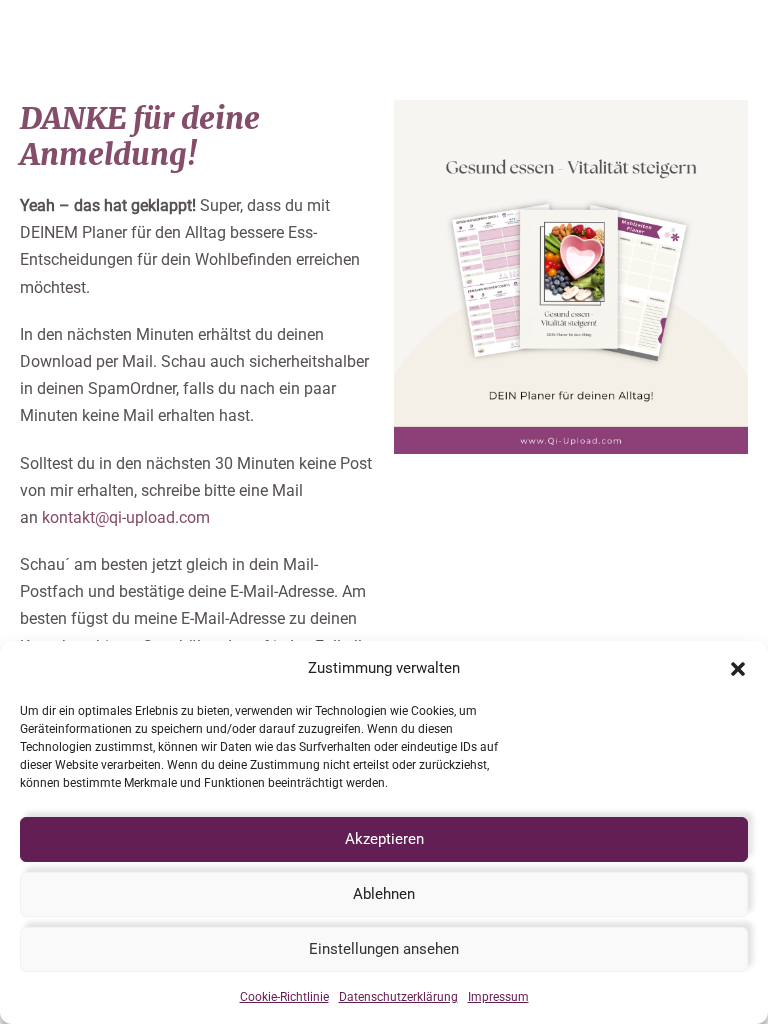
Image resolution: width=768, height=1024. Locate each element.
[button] (738, 669)
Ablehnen (384, 894)
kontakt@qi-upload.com (126, 517)
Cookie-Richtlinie (284, 997)
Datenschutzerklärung (398, 997)
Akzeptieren (384, 839)
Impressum (498, 997)
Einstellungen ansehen (384, 949)
